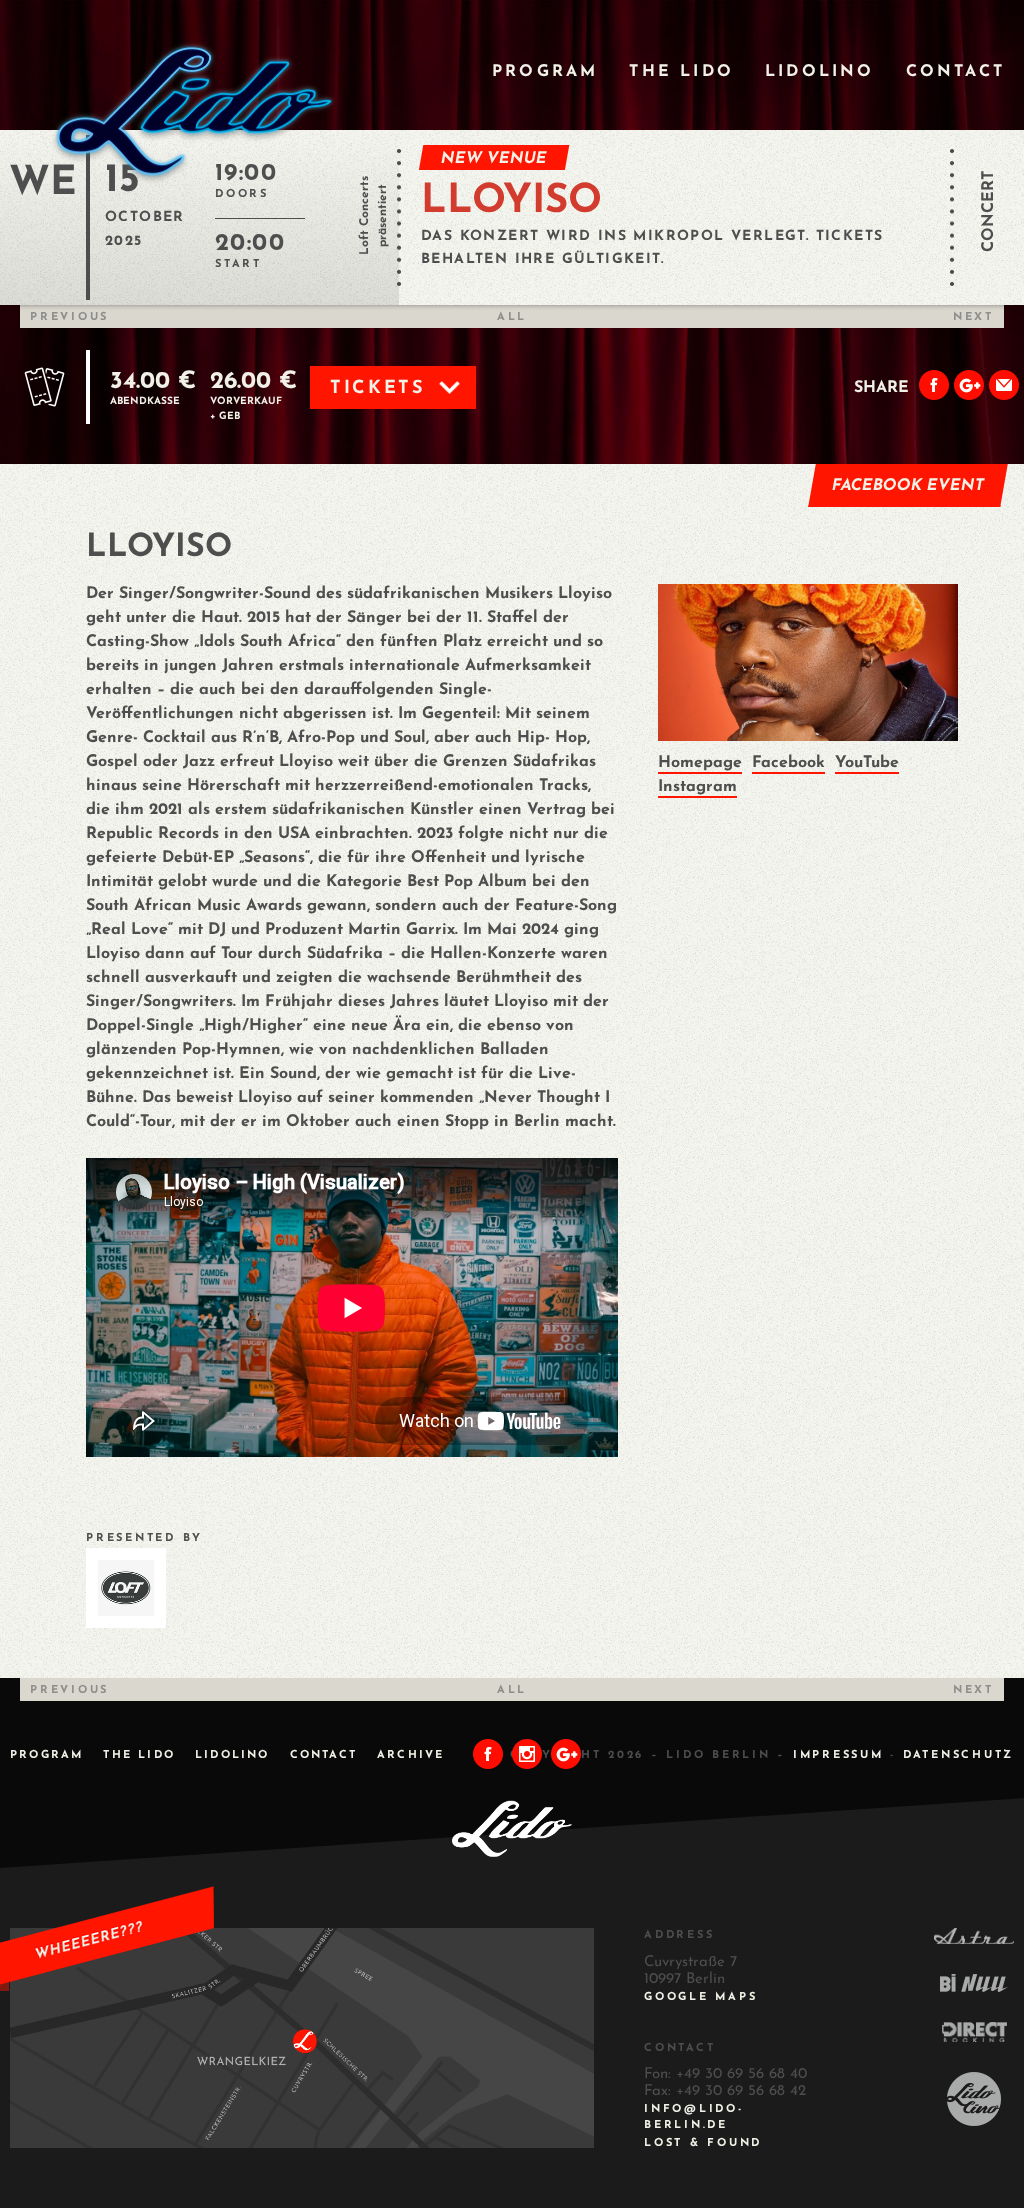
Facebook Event (908, 486)
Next (973, 317)
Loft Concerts (365, 215)
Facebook (788, 763)
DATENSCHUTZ (958, 1755)
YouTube (867, 763)
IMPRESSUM (838, 1755)
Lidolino (820, 72)
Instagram (697, 787)
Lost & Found (703, 2143)
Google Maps (700, 1997)
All (512, 317)
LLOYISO (511, 202)
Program (545, 72)
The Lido (681, 72)
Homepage (700, 763)
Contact (955, 72)
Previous (69, 317)
